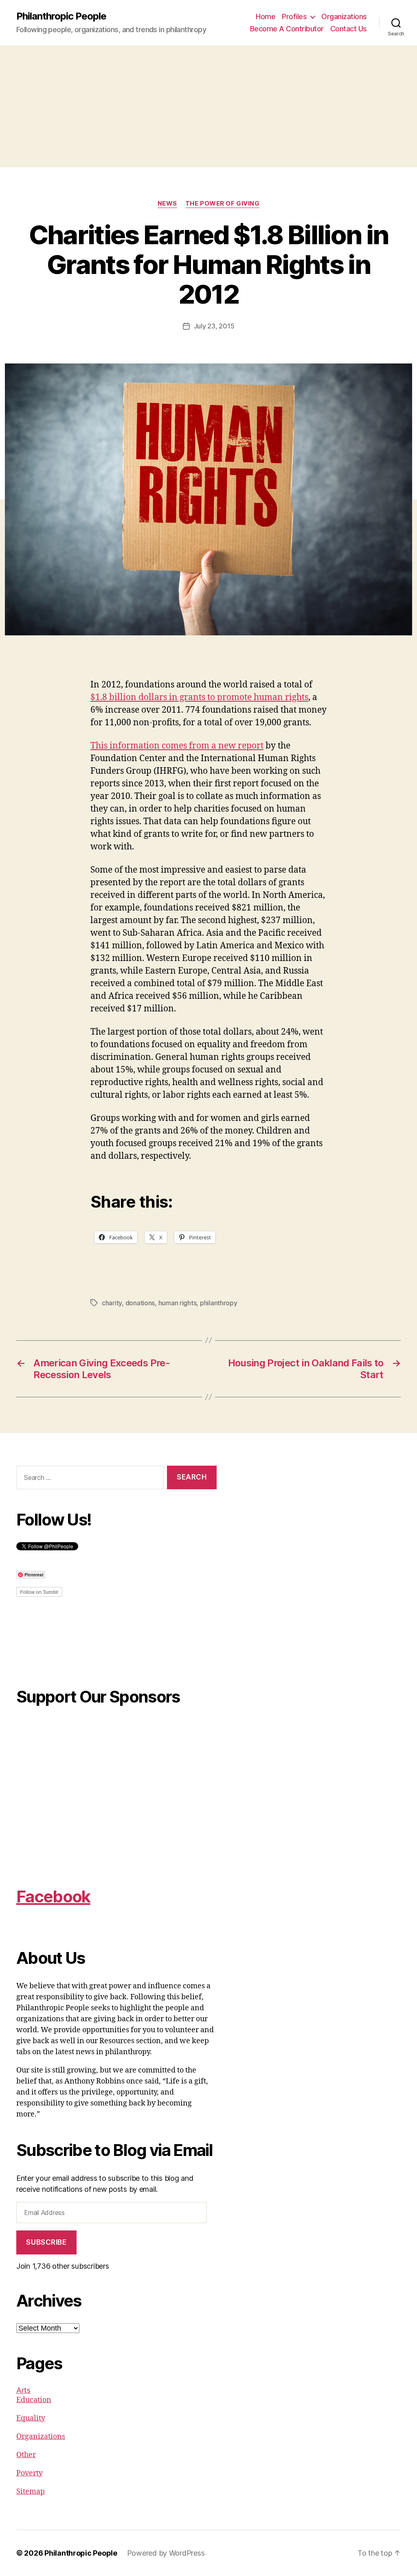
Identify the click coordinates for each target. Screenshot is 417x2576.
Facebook (53, 1896)
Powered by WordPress (166, 2553)
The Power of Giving (222, 204)
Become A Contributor (287, 29)
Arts (23, 2390)
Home (266, 16)
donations (140, 1303)
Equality (31, 2418)
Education (34, 2400)
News (167, 204)
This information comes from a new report (177, 746)
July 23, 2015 (214, 326)
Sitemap (31, 2492)
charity (112, 1303)
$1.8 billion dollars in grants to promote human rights (199, 697)
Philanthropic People (61, 16)
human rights (178, 1303)
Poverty (30, 2473)
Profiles (294, 16)
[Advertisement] (208, 106)
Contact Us (349, 29)
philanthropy (219, 1303)
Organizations (344, 16)
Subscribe (46, 2242)
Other (26, 2455)
